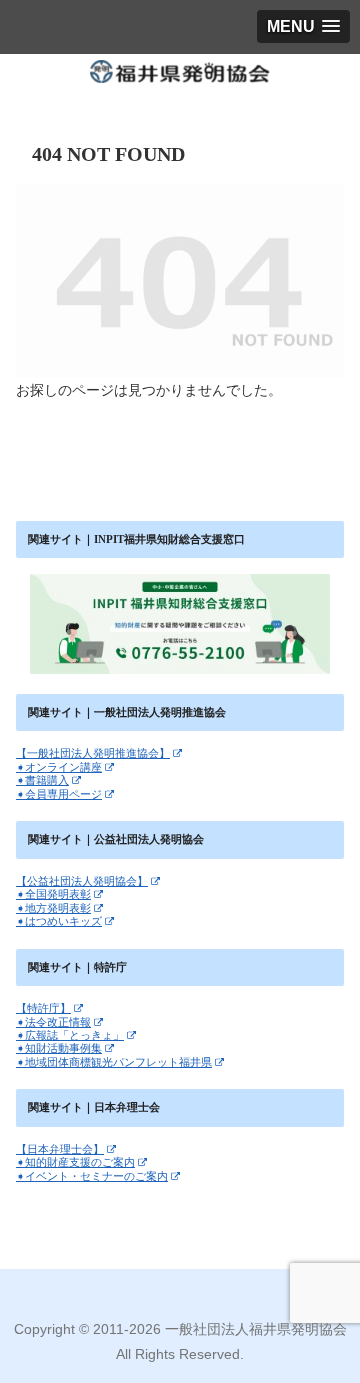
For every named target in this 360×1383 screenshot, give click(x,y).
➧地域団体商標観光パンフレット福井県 (114, 1062)
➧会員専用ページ (59, 794)
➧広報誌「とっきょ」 (70, 1035)
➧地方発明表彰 (53, 908)
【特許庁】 (43, 1008)
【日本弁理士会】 (60, 1149)
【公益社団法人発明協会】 (82, 881)
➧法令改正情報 (53, 1022)
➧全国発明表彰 (53, 894)
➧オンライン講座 (59, 767)
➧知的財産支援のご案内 (75, 1162)
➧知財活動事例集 (59, 1048)
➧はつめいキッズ (59, 921)
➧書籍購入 (42, 780)
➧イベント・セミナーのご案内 (92, 1176)
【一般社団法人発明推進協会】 (93, 753)
